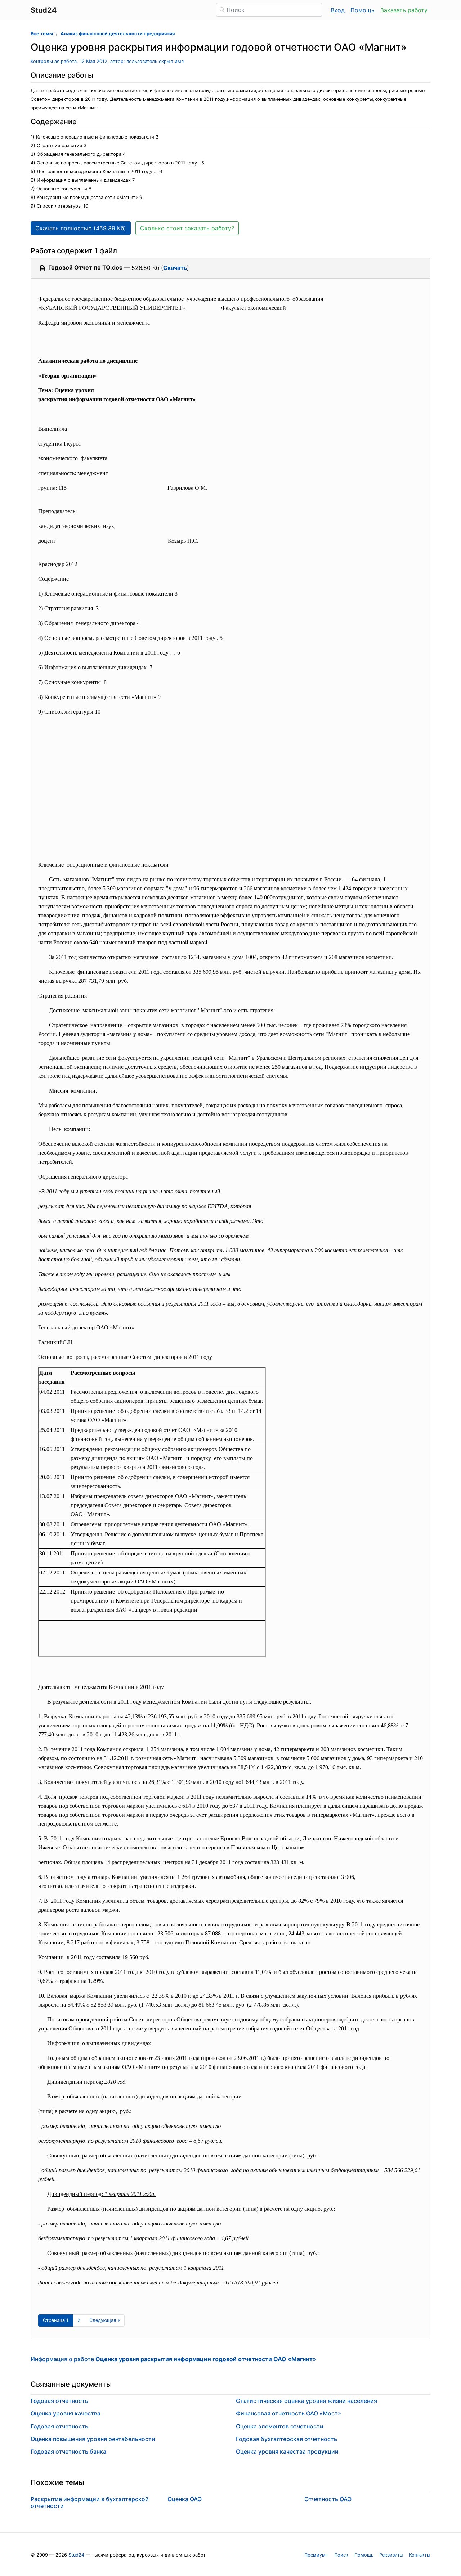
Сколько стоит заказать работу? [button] (187, 228)
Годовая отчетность (59, 2401)
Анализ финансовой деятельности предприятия (118, 34)
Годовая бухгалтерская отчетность (287, 2439)
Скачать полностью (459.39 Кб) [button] (81, 228)
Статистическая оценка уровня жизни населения (306, 2401)
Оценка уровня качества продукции (287, 2451)
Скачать (175, 268)
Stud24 (76, 2555)
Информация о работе (173, 2359)
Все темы (42, 34)
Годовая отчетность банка (68, 2451)
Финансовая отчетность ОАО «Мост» (288, 2413)
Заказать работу (404, 10)
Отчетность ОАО (328, 2499)
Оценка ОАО (185, 2499)
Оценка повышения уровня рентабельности (93, 2439)
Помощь (362, 10)
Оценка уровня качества (66, 2413)
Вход (338, 10)
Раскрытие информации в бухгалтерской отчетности (90, 2502)
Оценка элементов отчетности (280, 2426)
